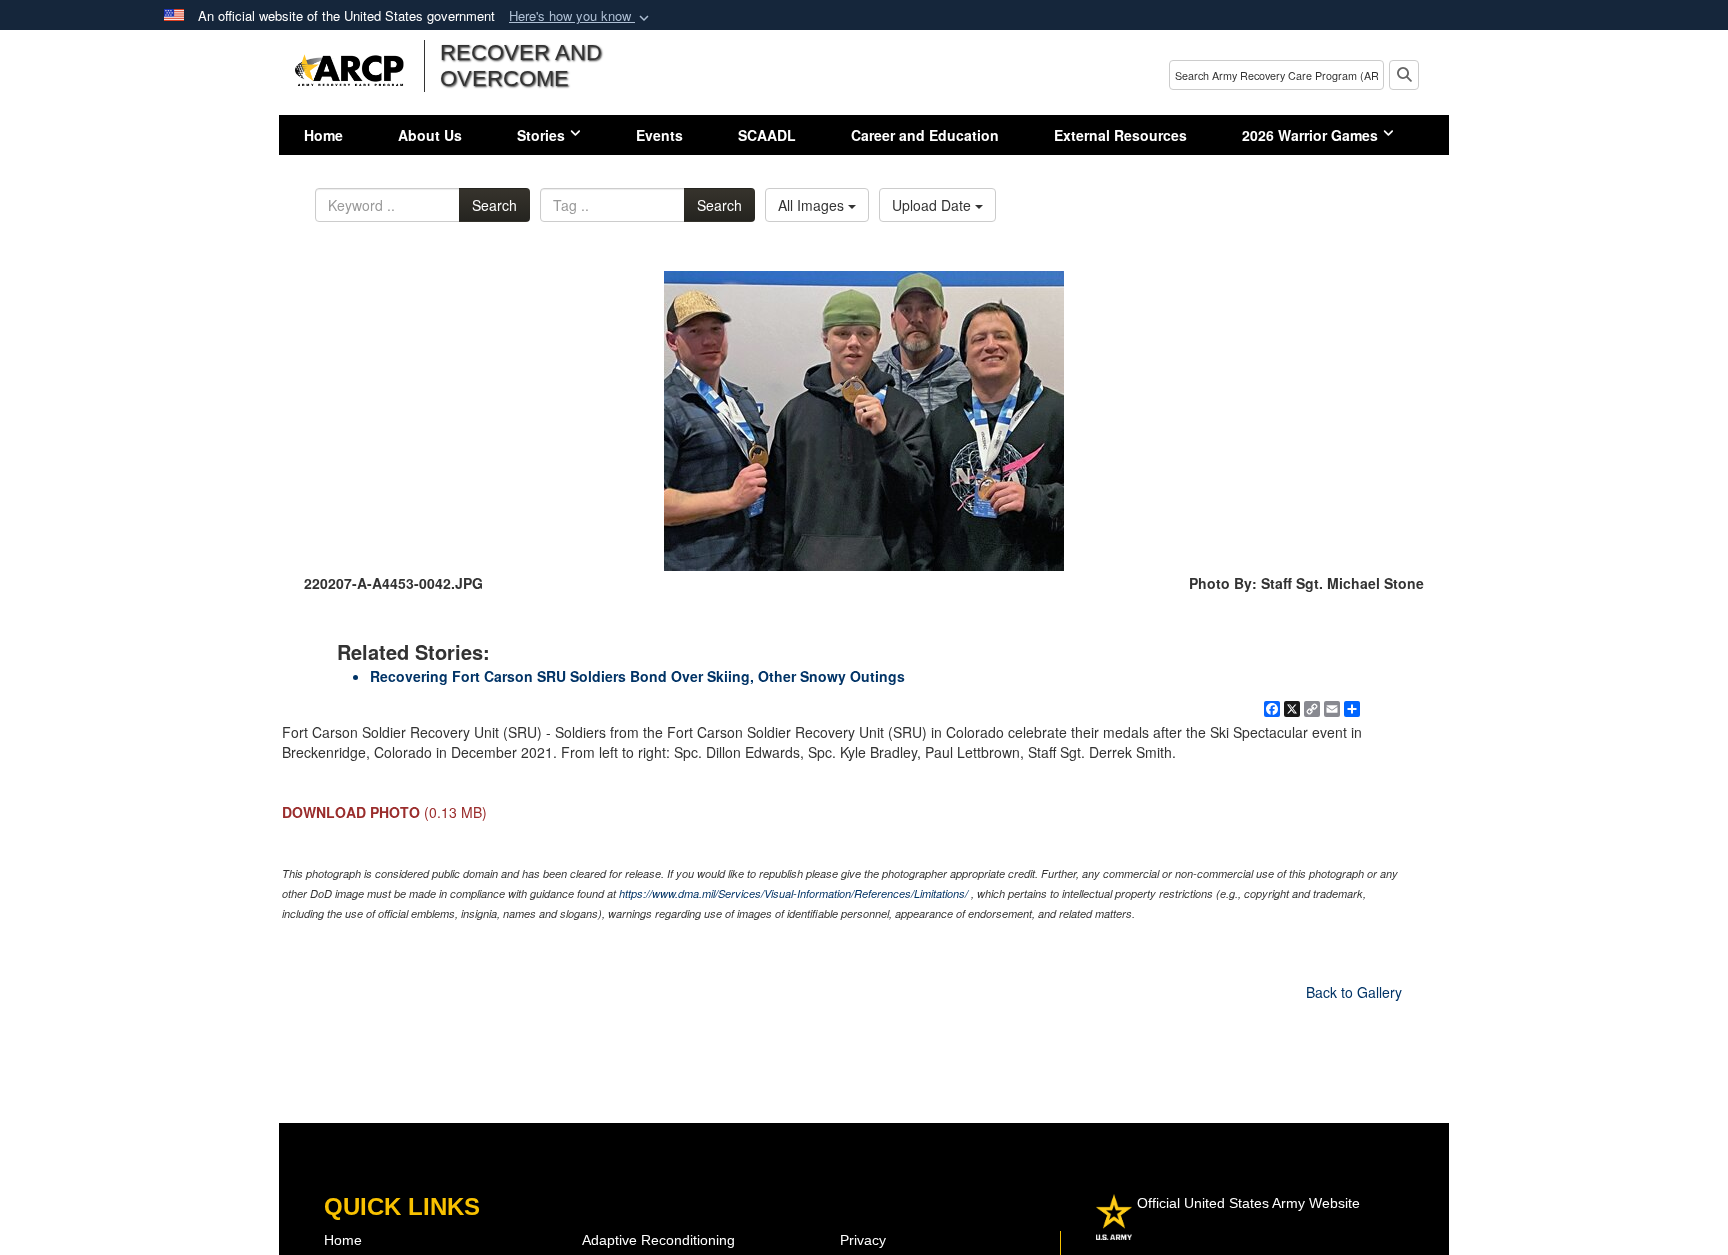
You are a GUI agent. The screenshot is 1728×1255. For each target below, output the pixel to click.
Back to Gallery (1354, 992)
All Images (813, 205)
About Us (430, 135)
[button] (581, 16)
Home (323, 135)
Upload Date (933, 205)
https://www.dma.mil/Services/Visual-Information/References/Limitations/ (793, 893)
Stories (541, 135)
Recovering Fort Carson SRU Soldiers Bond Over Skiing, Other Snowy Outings (637, 676)
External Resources (1120, 135)
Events (659, 135)
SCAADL (767, 135)
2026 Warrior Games (1310, 135)
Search (494, 205)
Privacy (863, 1240)
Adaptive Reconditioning (658, 1240)
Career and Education (925, 135)
